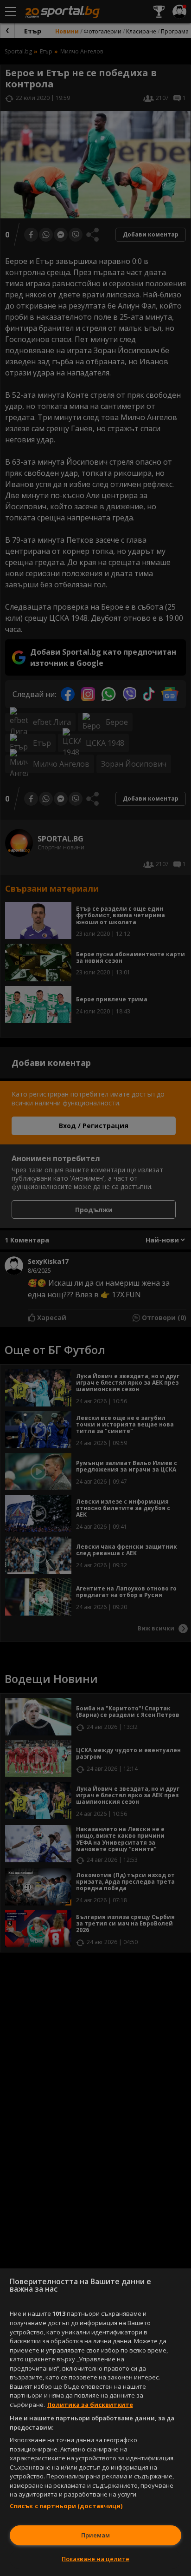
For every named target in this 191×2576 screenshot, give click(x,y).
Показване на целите (95, 2559)
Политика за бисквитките (90, 2405)
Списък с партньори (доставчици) (66, 2506)
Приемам (95, 2535)
